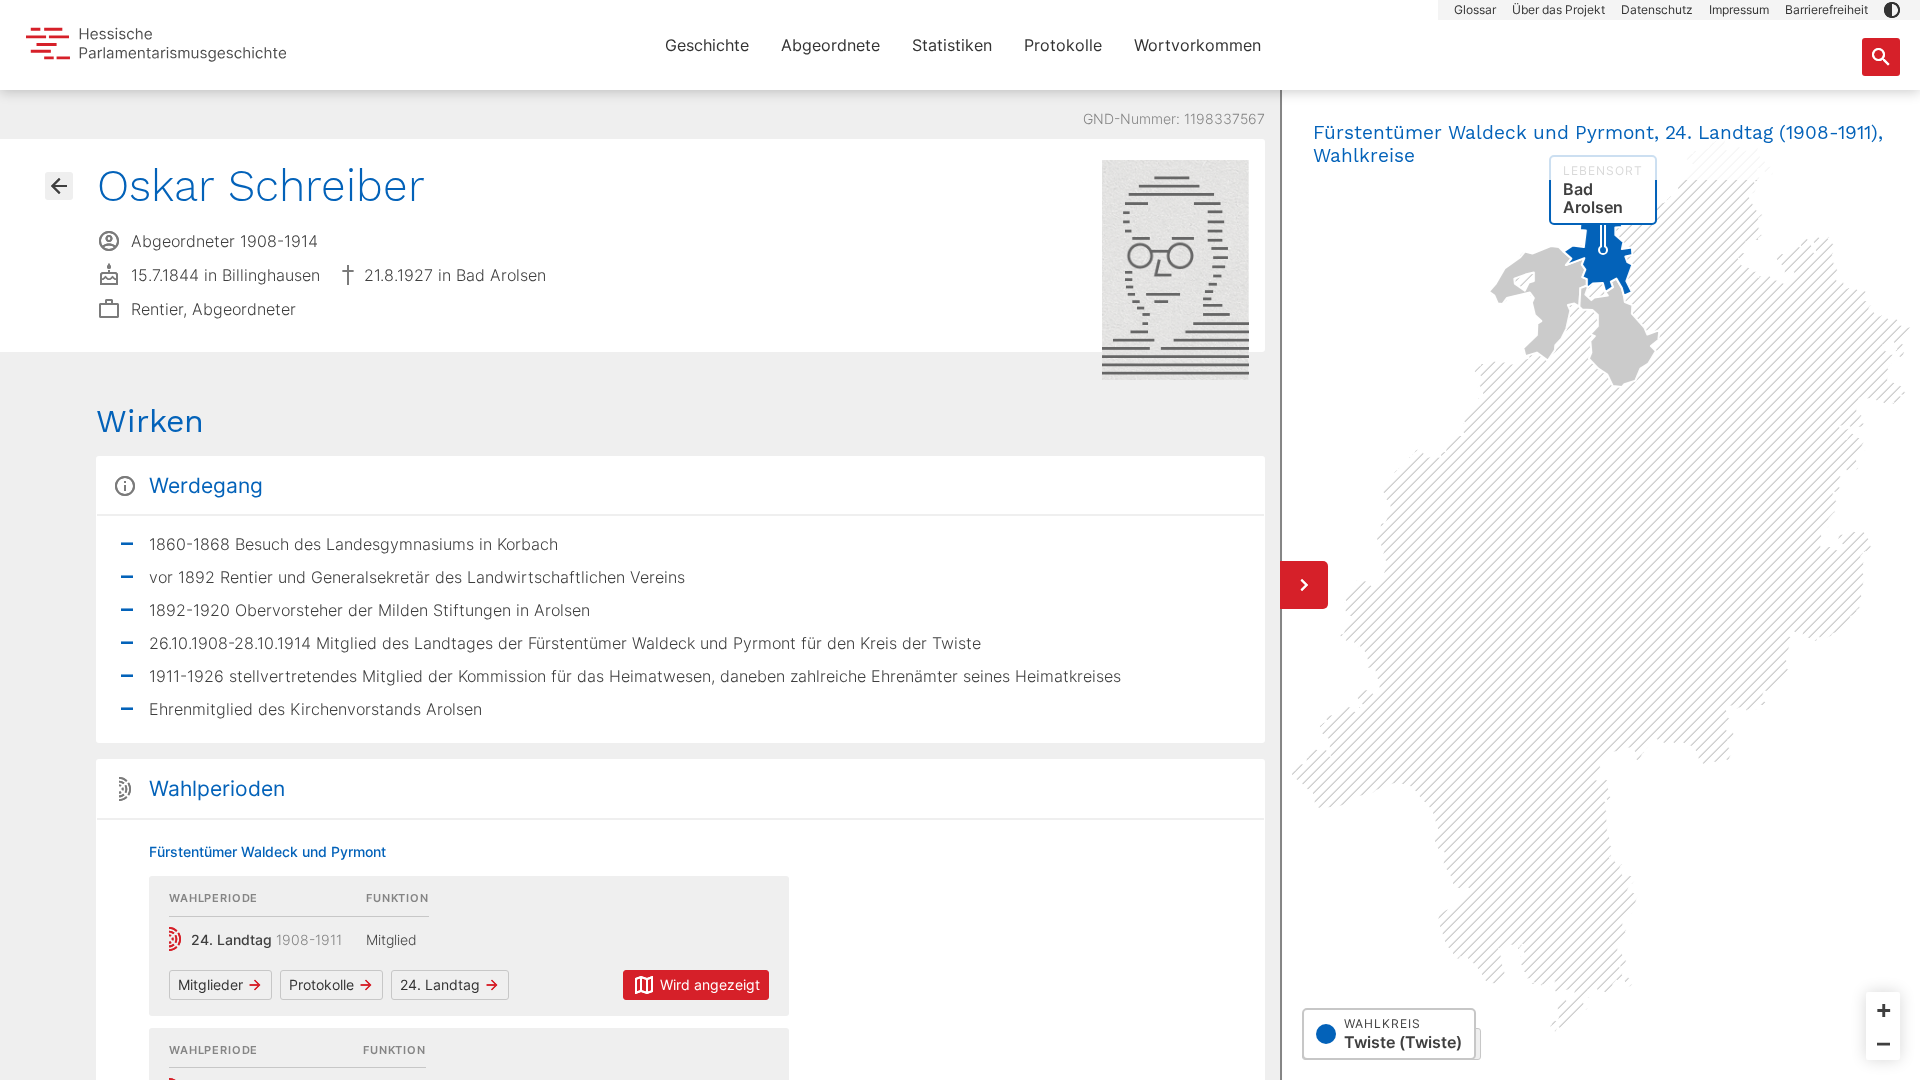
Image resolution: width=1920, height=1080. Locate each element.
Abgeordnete (830, 45)
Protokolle (1063, 45)
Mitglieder (210, 984)
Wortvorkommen (1197, 45)
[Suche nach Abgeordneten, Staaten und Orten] (1881, 57)
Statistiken (952, 45)
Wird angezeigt (710, 984)
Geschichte (707, 45)
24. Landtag (440, 984)
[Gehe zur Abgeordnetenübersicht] (59, 186)
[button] (1892, 10)
